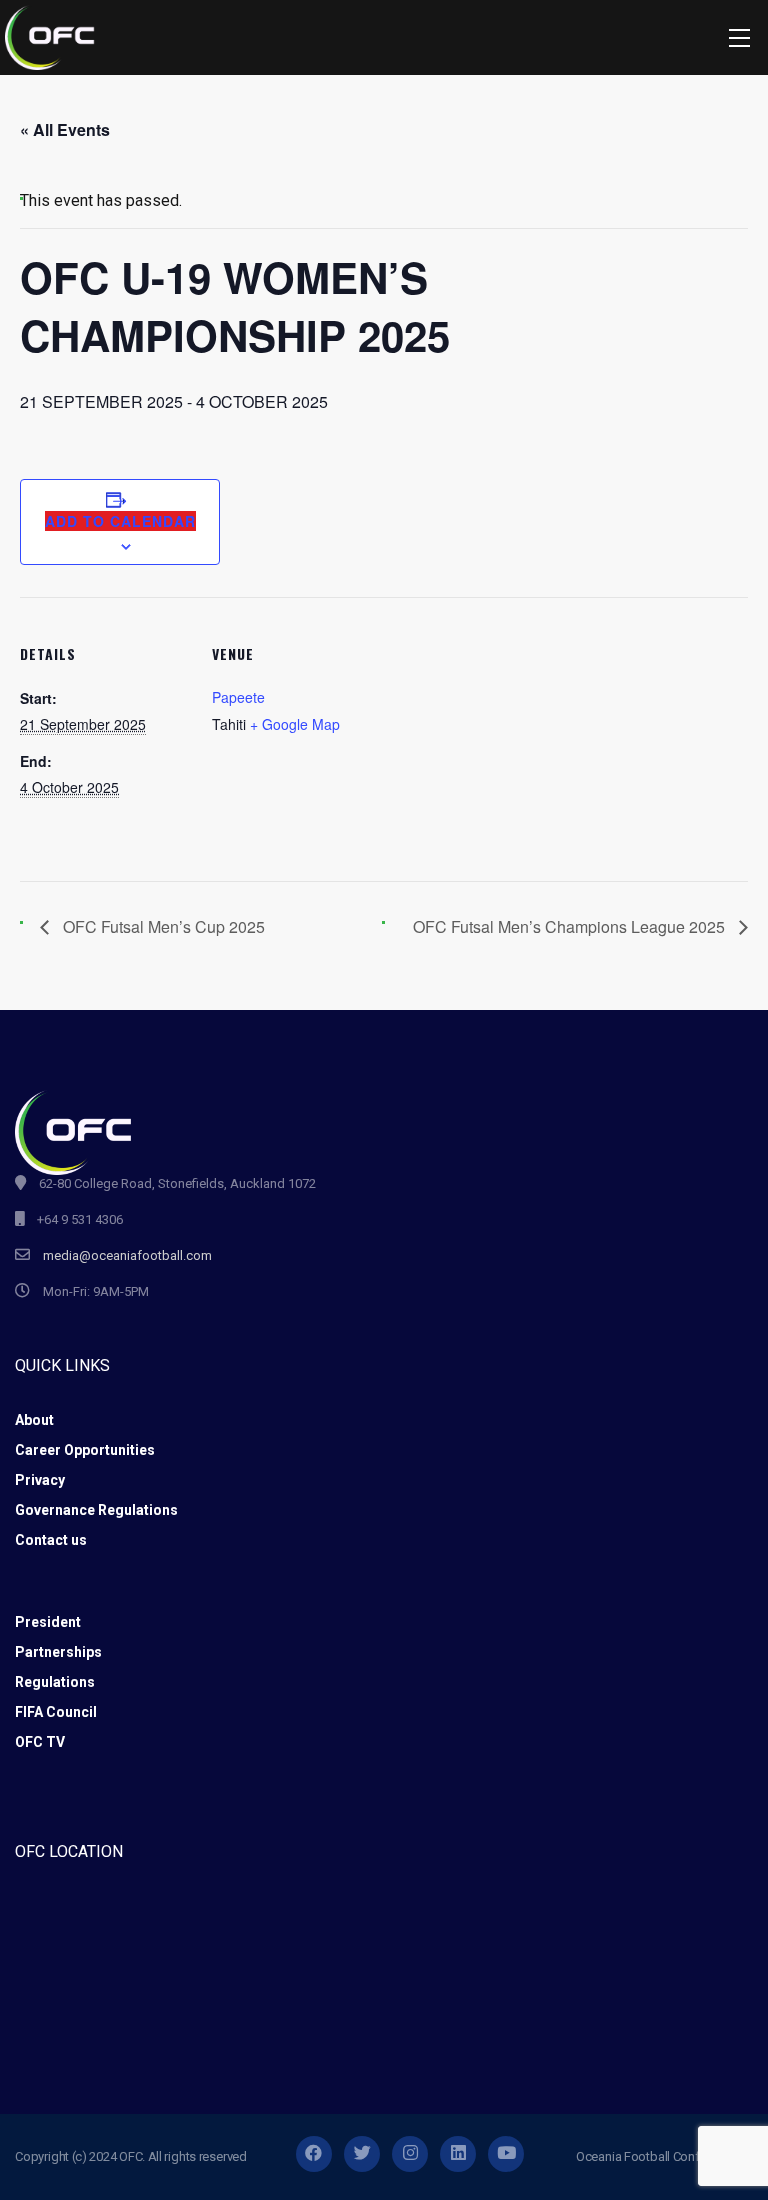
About (34, 1420)
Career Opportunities (85, 1450)
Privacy (40, 1480)
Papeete (238, 697)
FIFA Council (56, 1712)
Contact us (51, 1540)
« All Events (65, 129)
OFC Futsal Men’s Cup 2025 (162, 926)
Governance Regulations (96, 1510)
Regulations (55, 1682)
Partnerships (58, 1652)
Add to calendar (120, 521)
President (48, 1622)
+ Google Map (295, 724)
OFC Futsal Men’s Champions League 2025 (571, 926)
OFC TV (40, 1742)
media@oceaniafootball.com (127, 1255)
